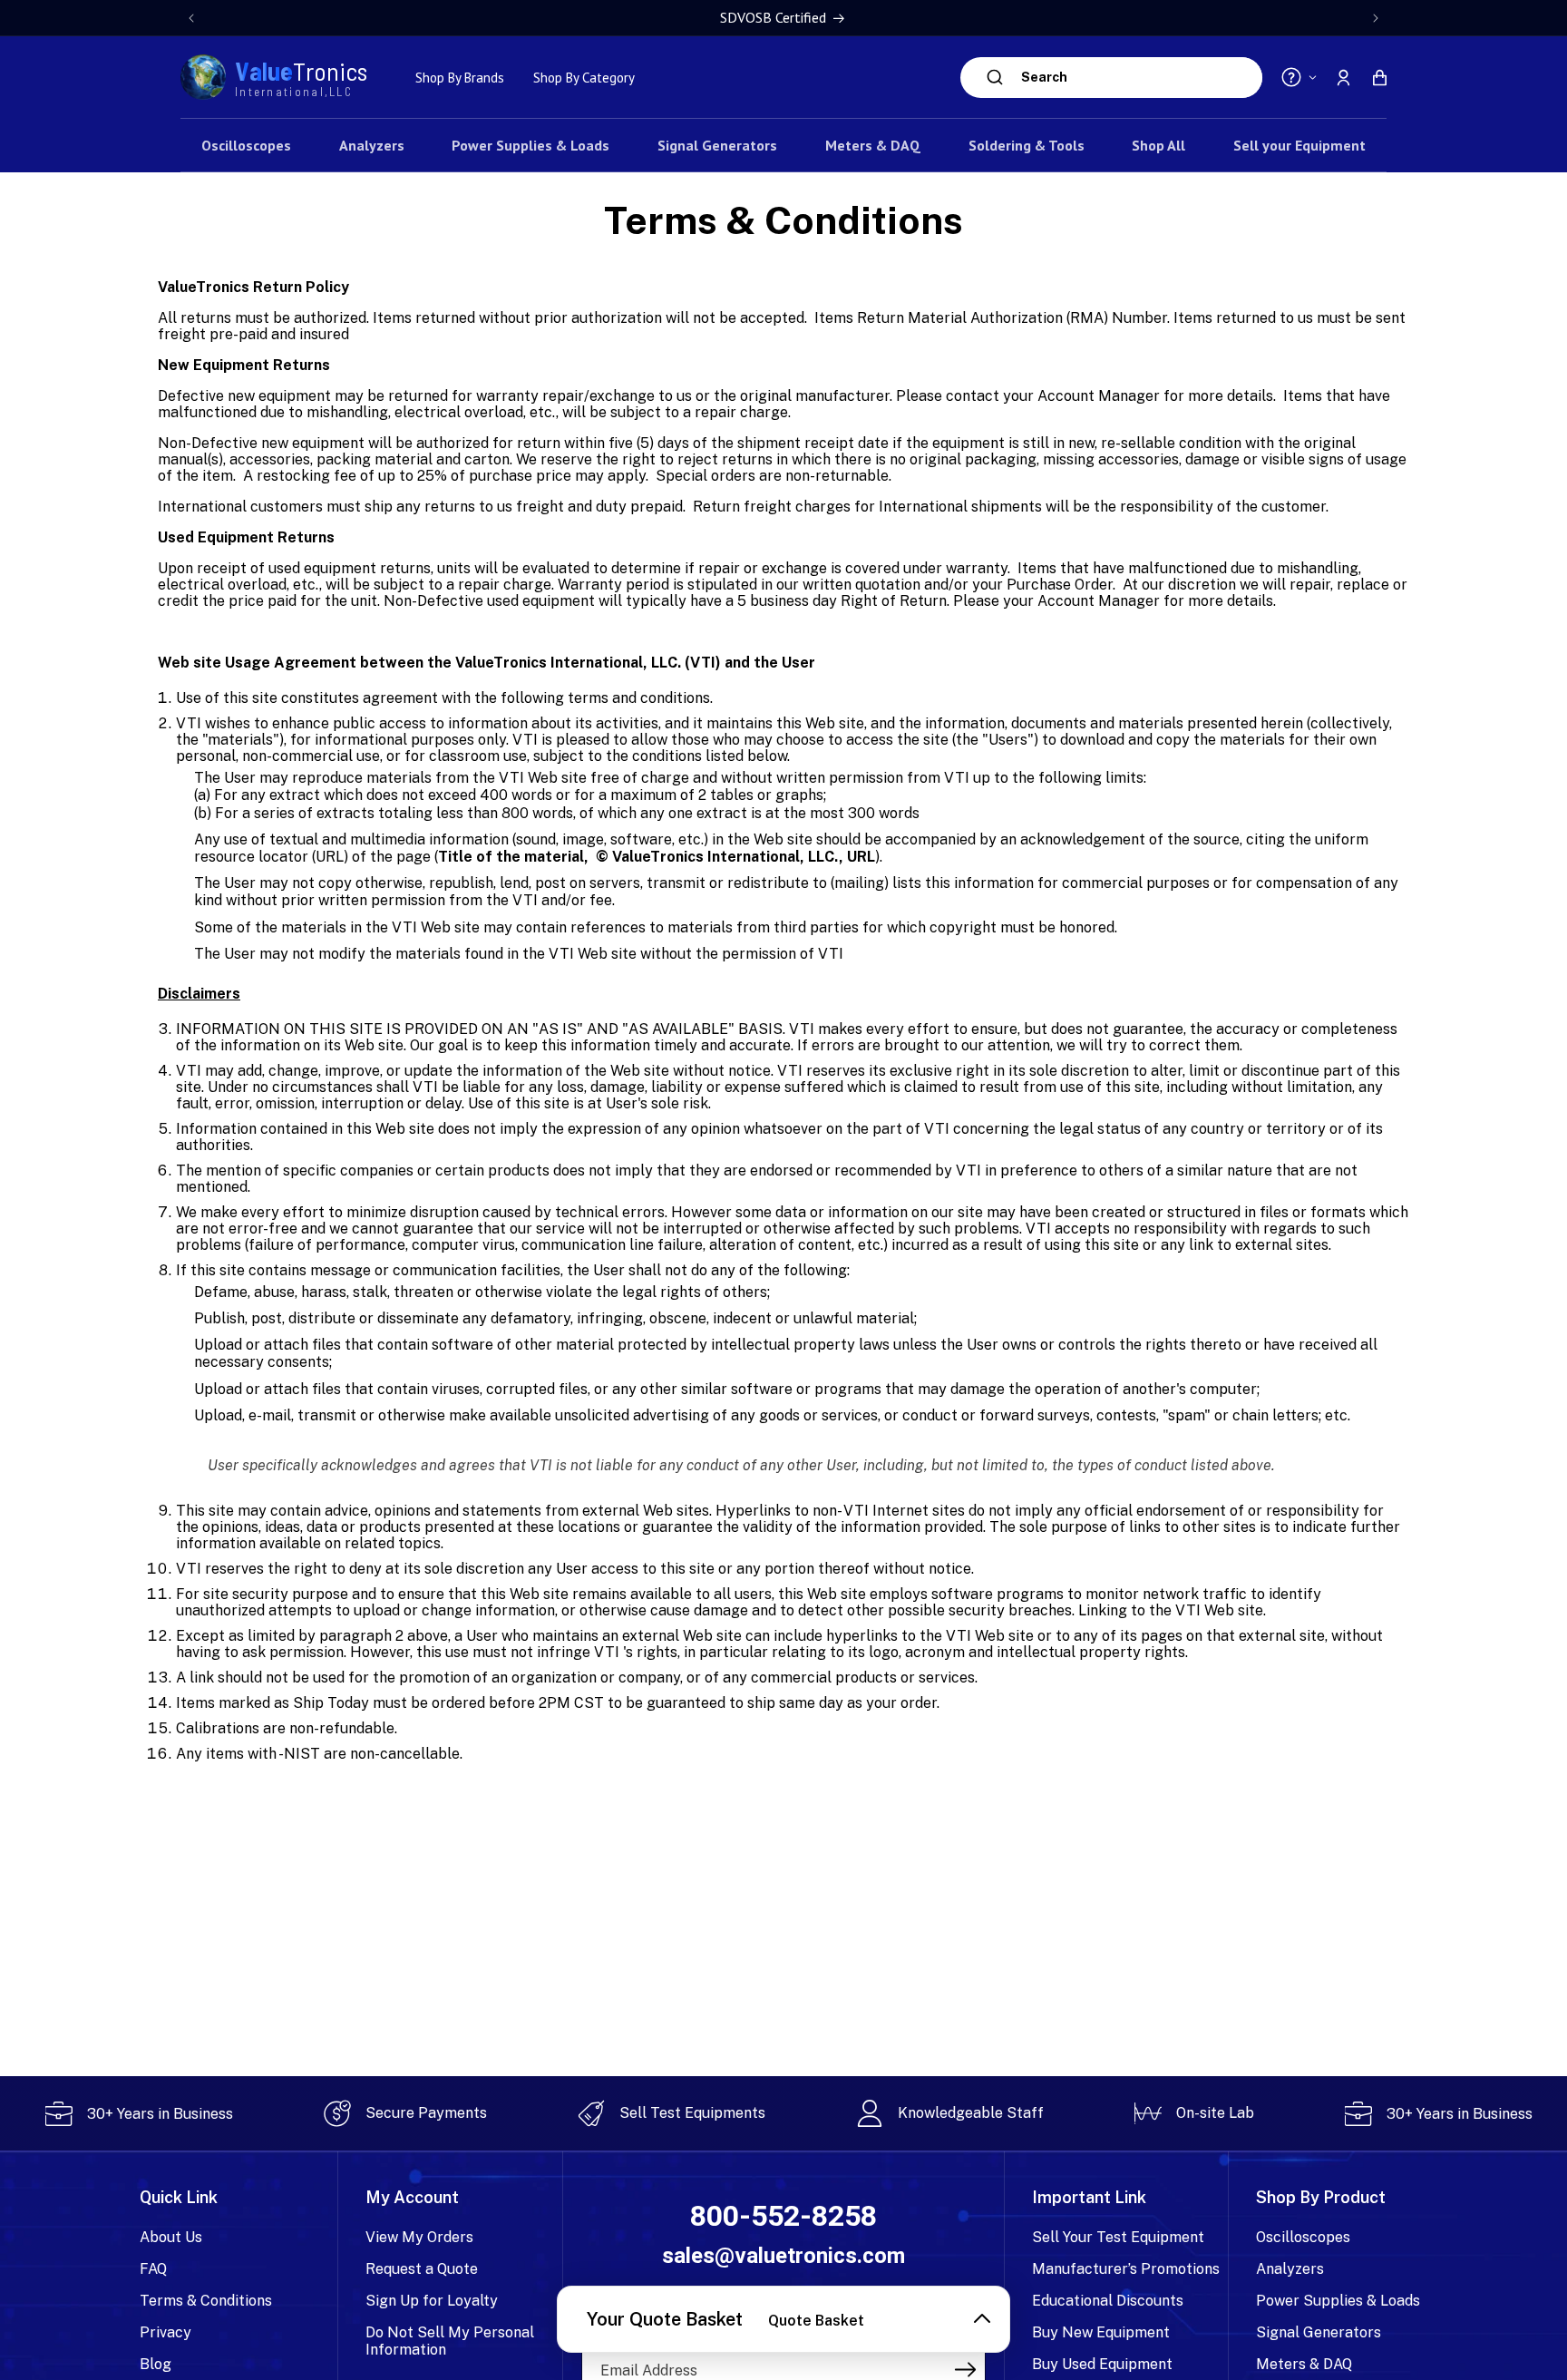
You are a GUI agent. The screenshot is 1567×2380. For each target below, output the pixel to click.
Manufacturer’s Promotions (1126, 2269)
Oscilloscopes (1303, 2237)
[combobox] (1137, 78)
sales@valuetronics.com (783, 2256)
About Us (171, 2237)
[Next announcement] (1376, 18)
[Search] (995, 77)
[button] (1379, 77)
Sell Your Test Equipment (1118, 2237)
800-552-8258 (783, 2216)
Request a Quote (422, 2269)
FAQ (153, 2269)
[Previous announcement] (191, 18)
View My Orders (419, 2237)
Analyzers (1290, 2269)
